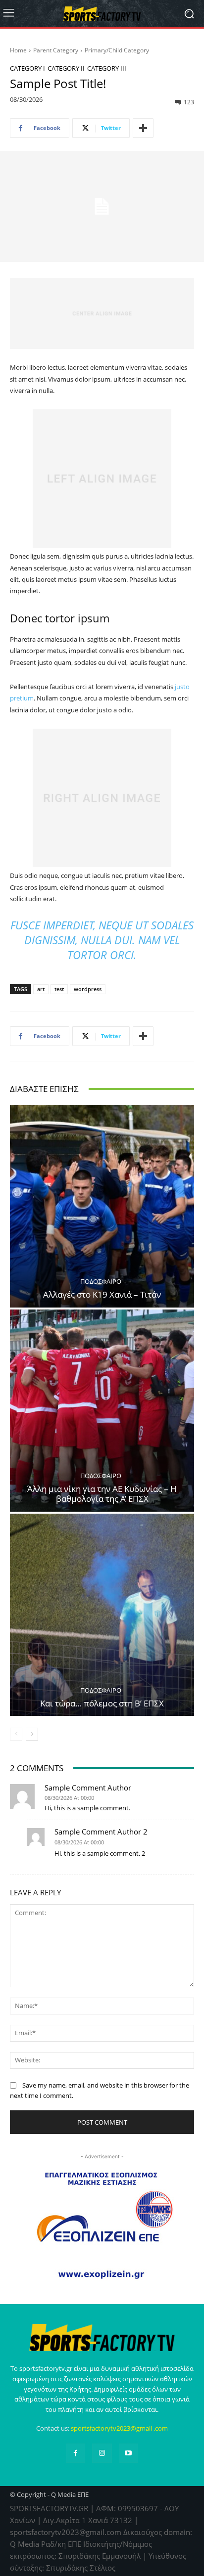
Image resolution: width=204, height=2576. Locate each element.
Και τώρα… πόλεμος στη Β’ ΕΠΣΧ (102, 1703)
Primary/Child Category (117, 50)
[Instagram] (102, 2453)
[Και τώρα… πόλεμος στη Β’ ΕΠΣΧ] (102, 1615)
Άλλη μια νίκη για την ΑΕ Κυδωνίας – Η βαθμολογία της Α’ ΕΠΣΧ (102, 1494)
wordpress (88, 989)
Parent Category (56, 50)
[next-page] (32, 1734)
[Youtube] (128, 2453)
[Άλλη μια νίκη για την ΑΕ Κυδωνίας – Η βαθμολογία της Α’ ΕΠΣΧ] (102, 1411)
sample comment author (88, 1788)
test (59, 989)
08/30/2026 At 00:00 (69, 1798)
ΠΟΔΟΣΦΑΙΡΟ (101, 1282)
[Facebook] (76, 2453)
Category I (27, 68)
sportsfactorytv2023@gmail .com (119, 2428)
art (41, 989)
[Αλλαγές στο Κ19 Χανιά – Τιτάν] (102, 1206)
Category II (66, 68)
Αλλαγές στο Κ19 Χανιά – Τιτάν (102, 1294)
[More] (143, 128)
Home (18, 50)
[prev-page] (16, 1734)
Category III (107, 68)
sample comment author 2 (101, 1832)
